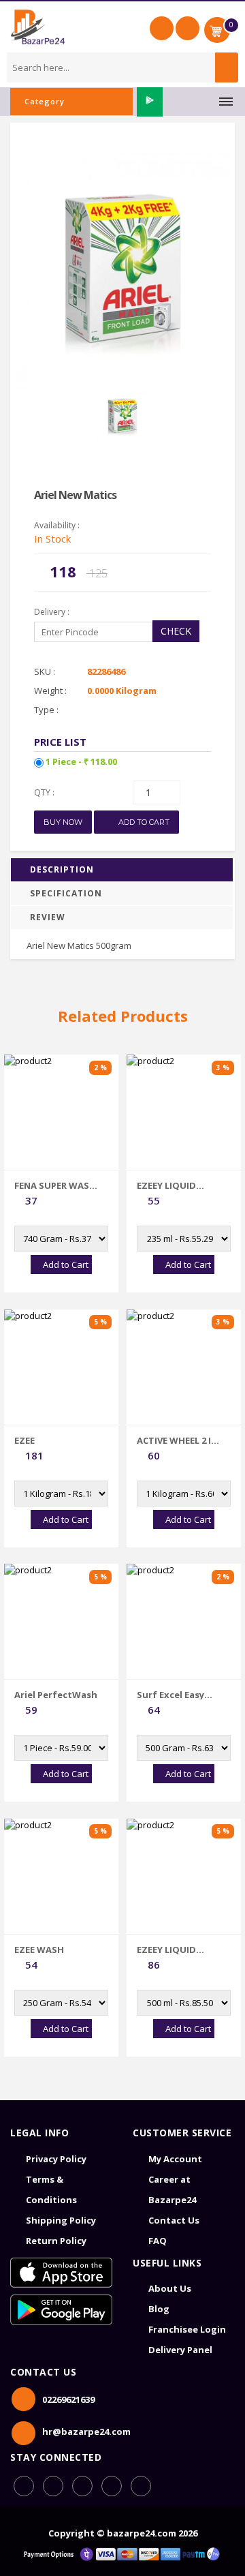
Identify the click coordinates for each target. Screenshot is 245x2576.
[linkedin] (82, 2486)
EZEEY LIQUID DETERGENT (166, 1185)
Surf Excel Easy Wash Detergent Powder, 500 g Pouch (175, 1695)
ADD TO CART (143, 822)
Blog (159, 2309)
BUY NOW (63, 822)
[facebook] (24, 2486)
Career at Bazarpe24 (172, 2189)
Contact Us (174, 2220)
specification (66, 893)
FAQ (158, 2241)
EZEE (24, 1440)
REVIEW (48, 917)
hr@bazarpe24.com (86, 2431)
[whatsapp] (53, 2486)
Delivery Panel (180, 2350)
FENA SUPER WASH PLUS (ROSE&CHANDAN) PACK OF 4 (55, 1185)
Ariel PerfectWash (56, 1695)
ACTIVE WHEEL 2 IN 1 (177, 1440)
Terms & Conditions (51, 2189)
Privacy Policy (56, 2159)
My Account (175, 2159)
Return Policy (56, 2241)
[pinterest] (112, 2486)
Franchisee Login (187, 2329)
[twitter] (141, 2486)
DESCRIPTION (62, 869)
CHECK (176, 631)
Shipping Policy (61, 2220)
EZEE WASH (39, 1950)
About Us (170, 2288)
